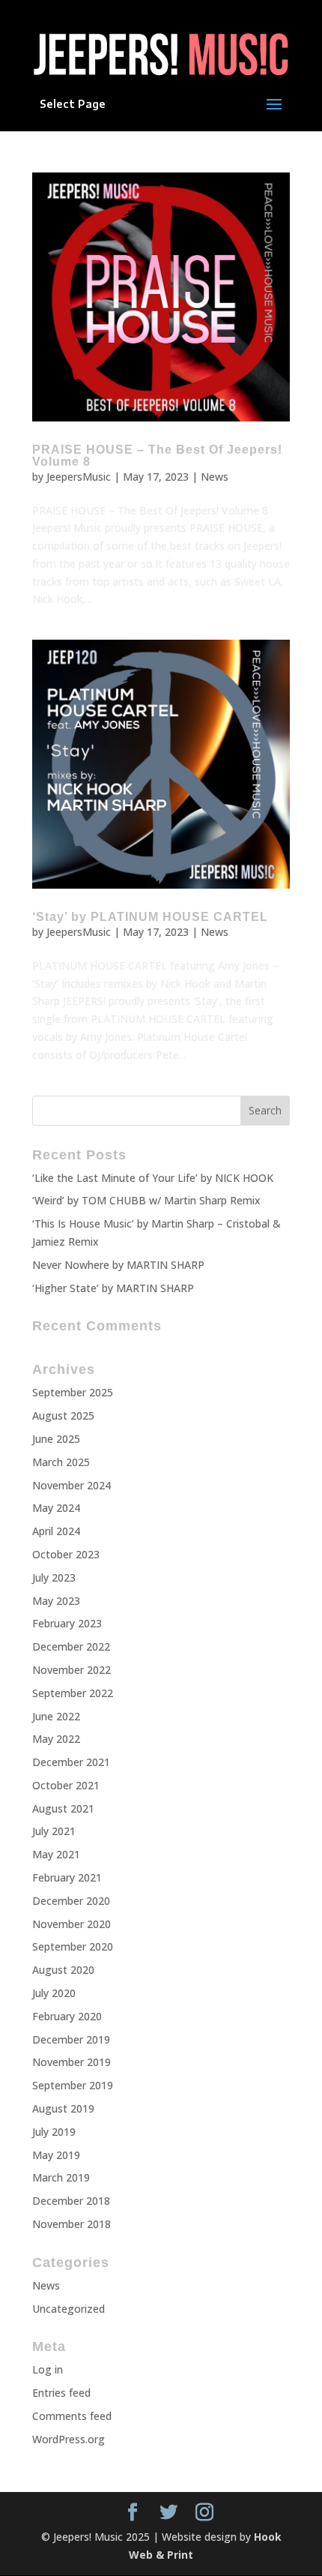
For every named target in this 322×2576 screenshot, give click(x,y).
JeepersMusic (79, 477)
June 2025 (56, 1439)
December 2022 (71, 1646)
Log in (48, 2369)
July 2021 (54, 1831)
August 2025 (63, 1415)
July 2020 (54, 1993)
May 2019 (56, 2155)
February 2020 (67, 2016)
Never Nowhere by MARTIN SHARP (118, 1265)
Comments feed (72, 2416)
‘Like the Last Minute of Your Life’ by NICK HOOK (153, 1178)
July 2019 (54, 2132)
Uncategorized (69, 2309)
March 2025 (61, 1462)
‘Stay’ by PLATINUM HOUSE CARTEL (150, 917)
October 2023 (66, 1554)
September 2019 (73, 2085)
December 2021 (71, 1762)
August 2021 (63, 1808)
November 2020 (72, 1924)
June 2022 (56, 1716)
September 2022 (73, 1693)
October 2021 (66, 1785)
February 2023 (67, 1623)
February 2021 (67, 1877)
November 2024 (72, 1485)
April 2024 (56, 1531)
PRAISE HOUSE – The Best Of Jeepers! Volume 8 (157, 456)
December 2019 (71, 2039)
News (215, 477)
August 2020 (63, 1970)
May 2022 (56, 1739)
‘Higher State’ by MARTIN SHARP (113, 1288)
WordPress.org (69, 2439)
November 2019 (72, 2062)
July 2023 (54, 1577)
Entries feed (61, 2393)
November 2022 (72, 1670)
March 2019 (61, 2177)
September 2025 (73, 1392)
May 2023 (56, 1601)
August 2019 (63, 2108)
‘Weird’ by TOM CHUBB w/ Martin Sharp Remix (146, 1200)
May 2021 (56, 1854)
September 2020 (73, 1946)
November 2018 (72, 2224)
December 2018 (71, 2201)
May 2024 (56, 1508)
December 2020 (71, 1901)
